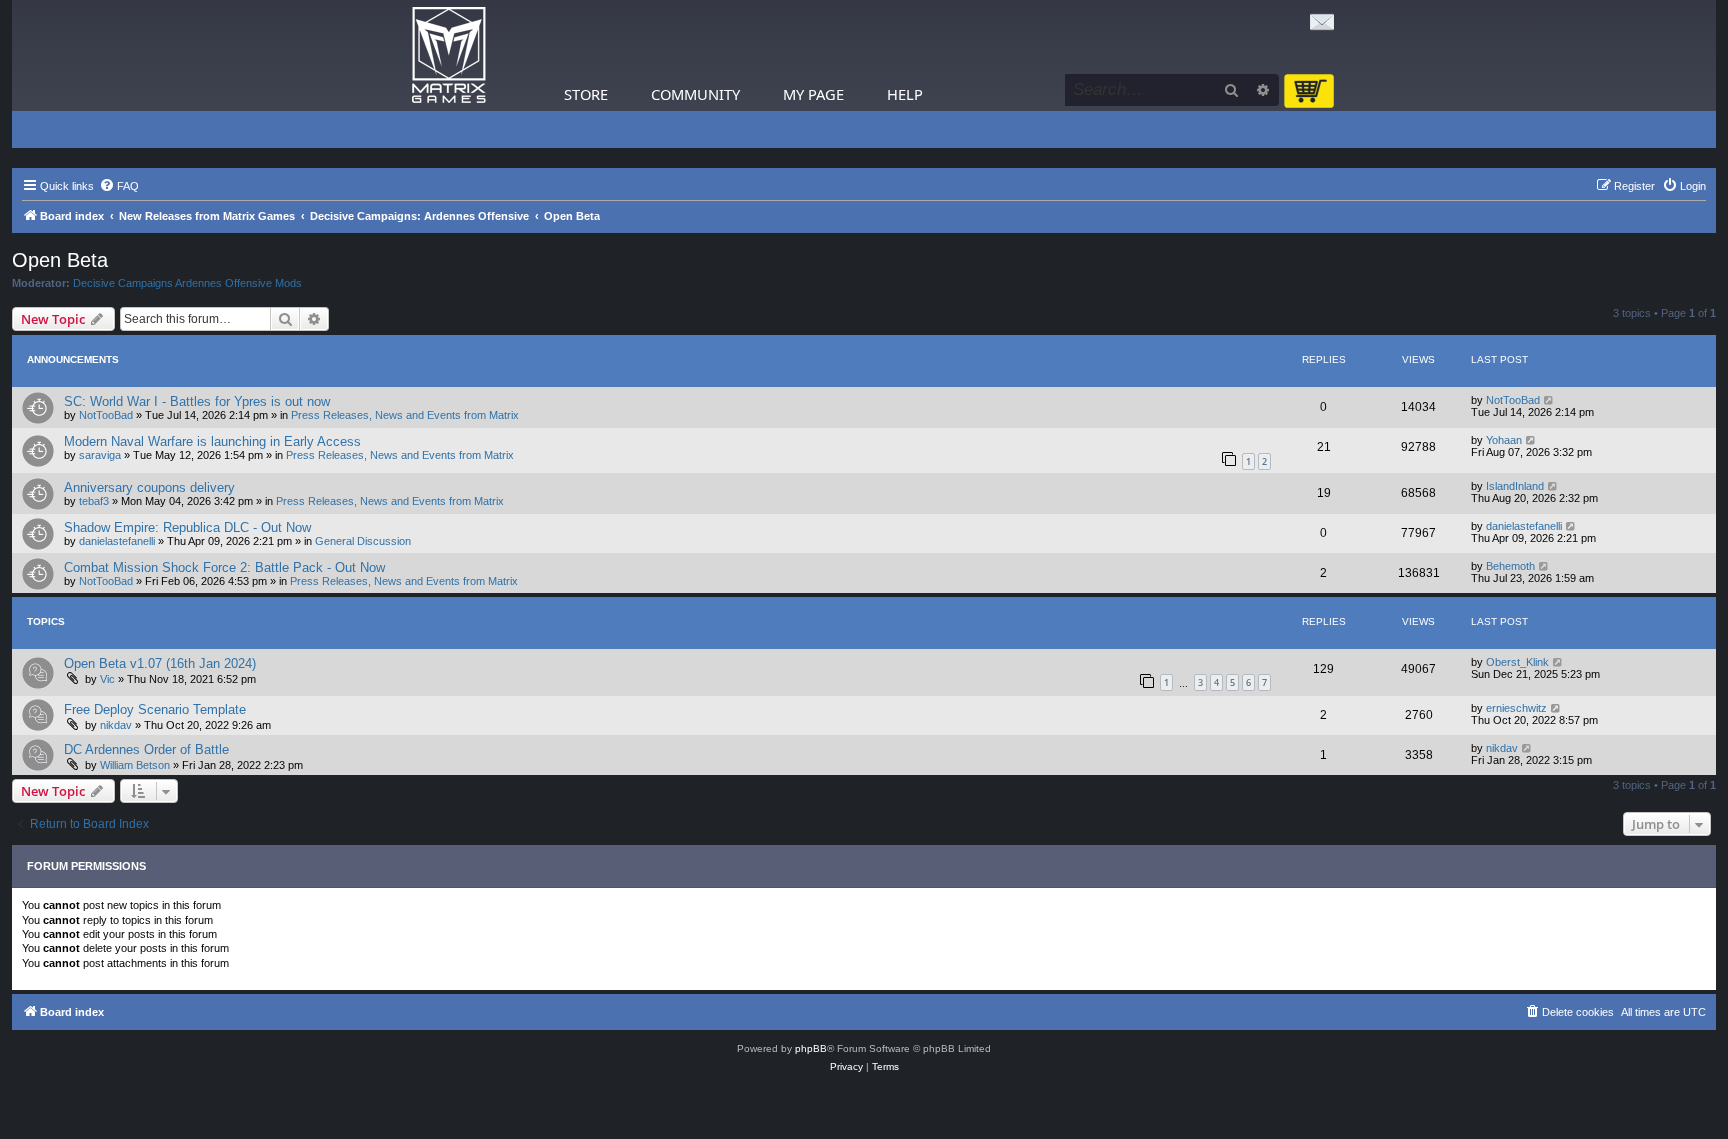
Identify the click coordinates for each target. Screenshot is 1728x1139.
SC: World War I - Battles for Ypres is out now (197, 401)
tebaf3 (94, 501)
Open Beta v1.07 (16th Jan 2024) (160, 663)
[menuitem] (119, 186)
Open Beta (60, 260)
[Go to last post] (1549, 400)
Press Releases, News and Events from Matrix (405, 415)
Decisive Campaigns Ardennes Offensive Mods (187, 283)
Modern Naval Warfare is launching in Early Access (212, 441)
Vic (107, 679)
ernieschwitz (1516, 708)
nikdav (116, 725)
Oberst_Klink (1517, 662)
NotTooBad (106, 415)
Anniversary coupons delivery (149, 487)
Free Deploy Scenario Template (155, 709)
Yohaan (1504, 440)
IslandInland (1515, 486)
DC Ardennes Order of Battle (146, 749)
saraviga (100, 455)
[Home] (449, 55)
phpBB (811, 1048)
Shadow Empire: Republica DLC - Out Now (187, 527)
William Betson (135, 765)
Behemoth (1510, 566)
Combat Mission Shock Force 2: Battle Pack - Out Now (224, 567)
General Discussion (363, 541)
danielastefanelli (117, 541)
